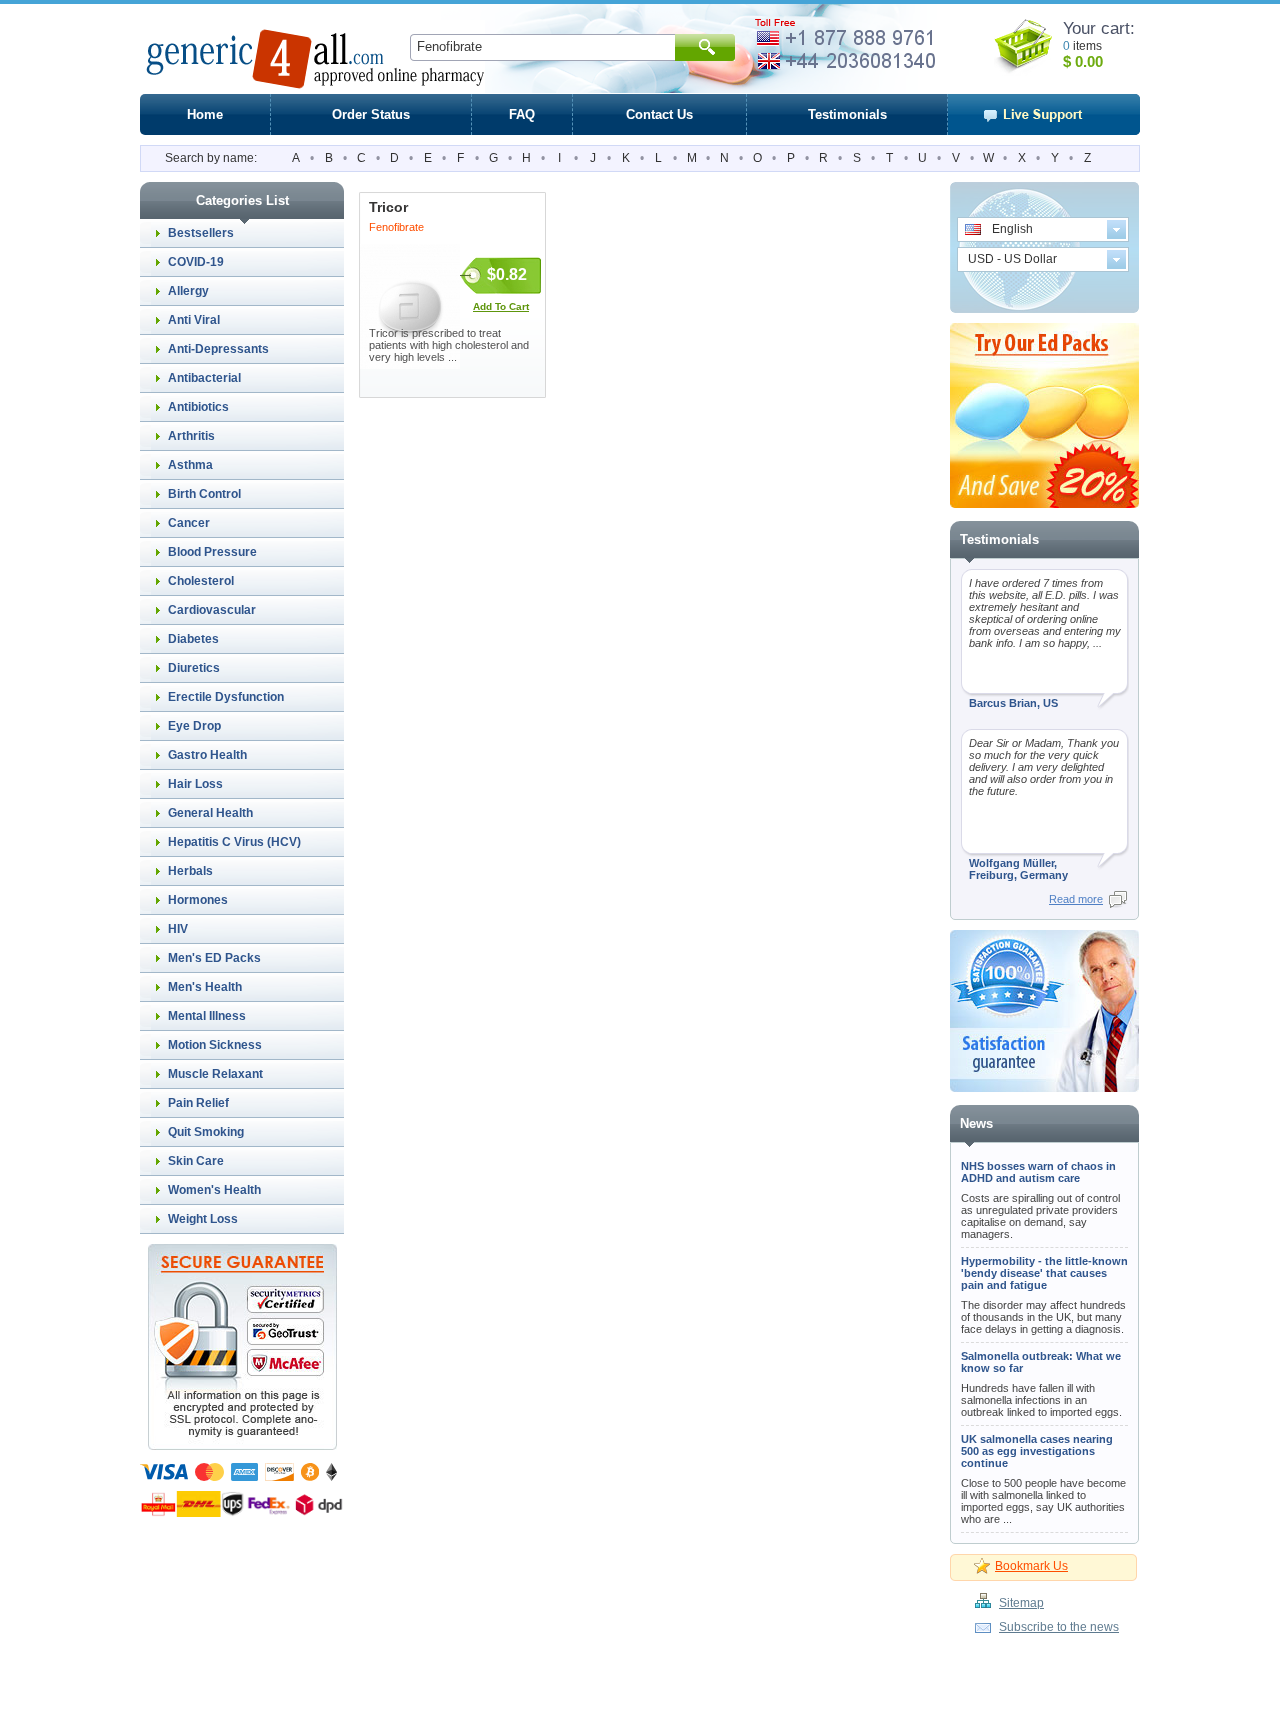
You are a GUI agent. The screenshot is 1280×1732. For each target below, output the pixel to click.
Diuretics (194, 668)
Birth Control (204, 494)
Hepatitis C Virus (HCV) (234, 842)
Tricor (388, 207)
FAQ (522, 114)
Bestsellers (201, 233)
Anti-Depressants (218, 349)
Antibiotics (198, 407)
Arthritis (191, 436)
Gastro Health (207, 755)
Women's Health (214, 1190)
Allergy (188, 291)
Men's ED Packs (214, 958)
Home (205, 114)
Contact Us (659, 114)
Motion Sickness (215, 1045)
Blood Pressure (212, 552)
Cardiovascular (212, 610)
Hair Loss (195, 784)
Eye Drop (194, 726)
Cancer (189, 523)
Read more (1076, 899)
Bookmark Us (1031, 1566)
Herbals (190, 871)
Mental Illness (207, 1016)
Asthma (190, 465)
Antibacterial (204, 378)
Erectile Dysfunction (226, 697)
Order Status (371, 114)
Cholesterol (201, 581)
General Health (210, 813)
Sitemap (1021, 1603)
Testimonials (847, 114)
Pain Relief (198, 1103)
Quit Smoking (206, 1132)
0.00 (1087, 61)
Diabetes (193, 639)
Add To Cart (501, 306)
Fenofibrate (396, 227)
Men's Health (205, 987)
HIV (178, 929)
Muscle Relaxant (215, 1074)
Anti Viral (194, 320)
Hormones (198, 900)
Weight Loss (203, 1219)
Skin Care (196, 1161)
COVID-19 (196, 262)
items (1087, 46)
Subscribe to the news (1059, 1627)
